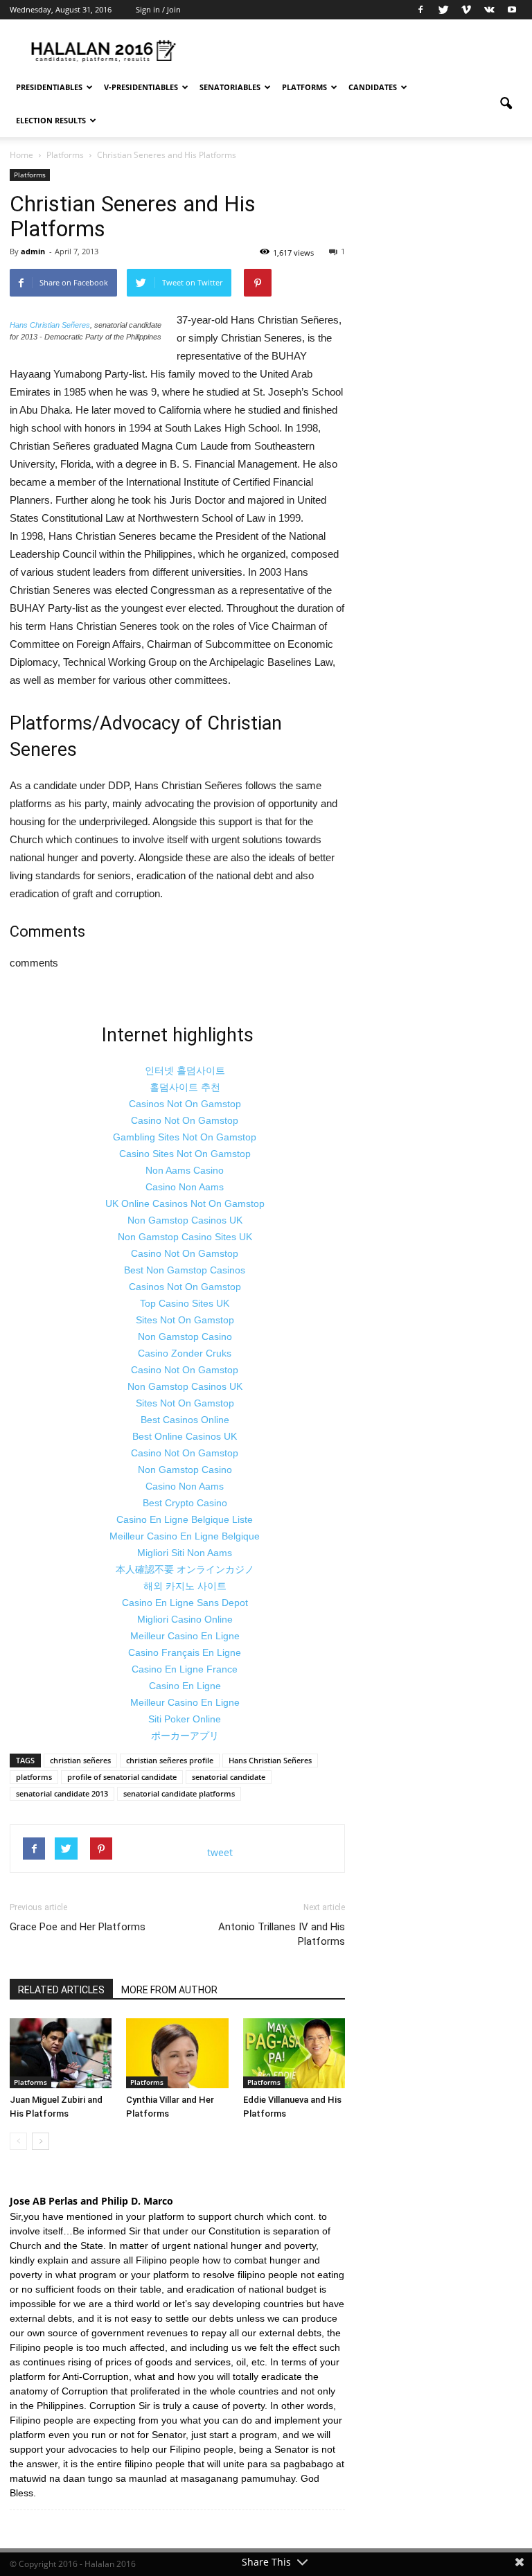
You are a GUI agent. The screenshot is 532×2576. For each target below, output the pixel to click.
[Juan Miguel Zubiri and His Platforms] (61, 2053)
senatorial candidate (229, 1777)
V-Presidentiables (141, 87)
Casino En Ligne (185, 1686)
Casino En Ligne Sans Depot (185, 1603)
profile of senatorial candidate (122, 1777)
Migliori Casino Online (185, 1619)
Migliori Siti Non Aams (185, 1553)
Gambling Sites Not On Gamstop (185, 1137)
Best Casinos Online (185, 1420)
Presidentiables (49, 87)
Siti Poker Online (185, 1719)
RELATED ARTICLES (61, 1990)
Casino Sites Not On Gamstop (185, 1154)
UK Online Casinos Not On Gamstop (185, 1203)
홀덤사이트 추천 (185, 1087)
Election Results (51, 120)
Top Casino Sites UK (185, 1303)
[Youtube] (512, 10)
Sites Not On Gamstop (185, 1320)
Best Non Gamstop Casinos (185, 1270)
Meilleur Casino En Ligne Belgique (185, 1536)
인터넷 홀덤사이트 (185, 1070)
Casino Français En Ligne (185, 1652)
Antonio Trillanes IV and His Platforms (282, 1934)
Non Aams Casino (185, 1170)
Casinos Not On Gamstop (185, 1104)
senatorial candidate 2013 (62, 1793)
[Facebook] (420, 10)
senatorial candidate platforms (179, 1793)
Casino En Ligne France (185, 1669)
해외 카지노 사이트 (185, 1586)
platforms (34, 1777)
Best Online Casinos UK (185, 1436)
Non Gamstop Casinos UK (185, 1220)
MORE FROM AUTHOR (169, 1990)
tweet (220, 1852)
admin (33, 251)
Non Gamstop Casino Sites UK (185, 1237)
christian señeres (80, 1760)
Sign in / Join (158, 9)
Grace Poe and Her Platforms (78, 1927)
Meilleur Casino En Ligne (185, 1636)
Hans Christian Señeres (50, 325)
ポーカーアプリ (185, 1736)
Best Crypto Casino (185, 1503)
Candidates (373, 87)
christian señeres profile (170, 1760)
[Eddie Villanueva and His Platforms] (294, 2053)
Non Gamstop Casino (185, 1336)
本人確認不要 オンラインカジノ (185, 1569)
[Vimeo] (466, 10)
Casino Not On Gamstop (185, 1120)
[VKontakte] (489, 10)
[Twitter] (443, 10)
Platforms (304, 87)
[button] (506, 104)
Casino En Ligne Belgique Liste (185, 1519)
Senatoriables (230, 87)
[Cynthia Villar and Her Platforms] (177, 2053)
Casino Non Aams (185, 1187)
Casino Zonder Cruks (185, 1353)
